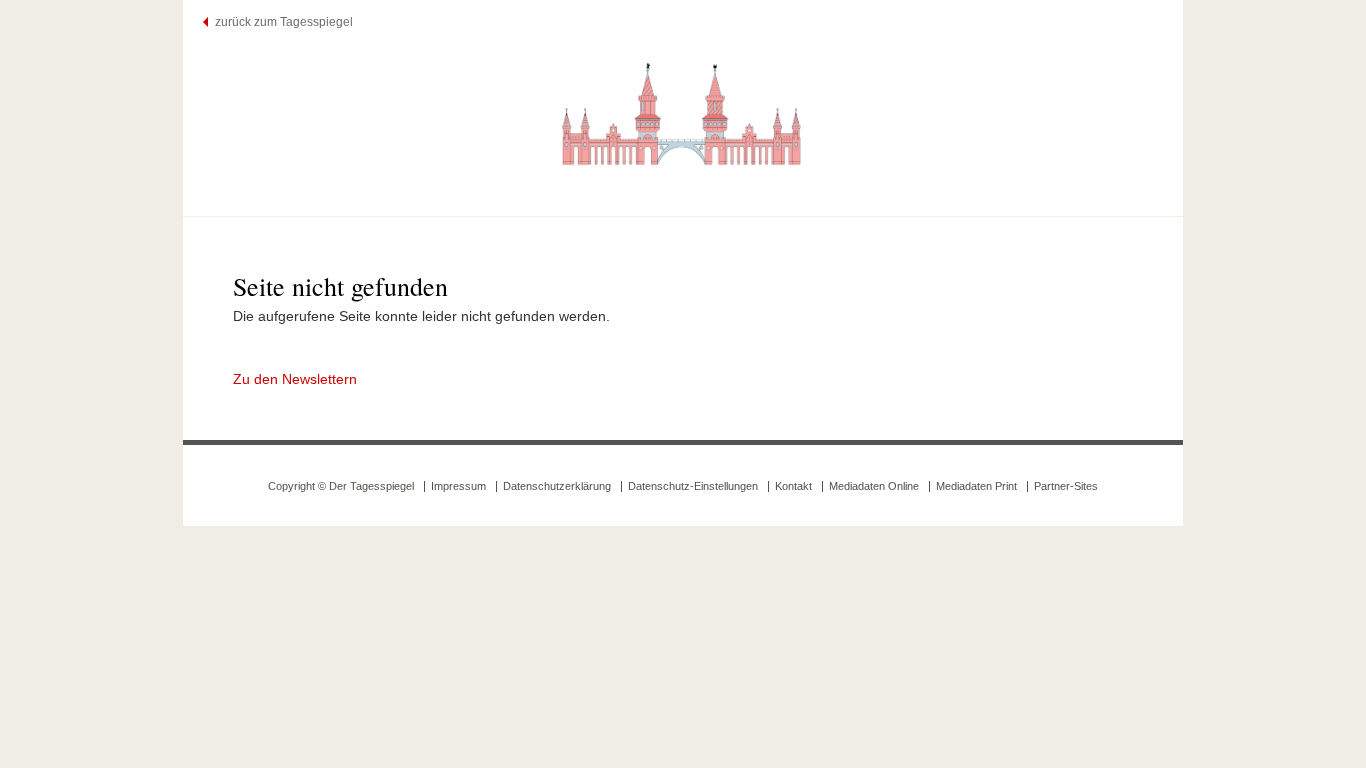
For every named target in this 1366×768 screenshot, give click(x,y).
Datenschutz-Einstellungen (693, 486)
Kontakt (793, 486)
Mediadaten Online (874, 486)
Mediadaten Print (976, 486)
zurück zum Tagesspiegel (284, 22)
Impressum (458, 486)
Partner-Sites (1066, 486)
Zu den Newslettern (295, 379)
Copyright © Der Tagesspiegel (341, 486)
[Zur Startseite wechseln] (683, 113)
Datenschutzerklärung (557, 486)
